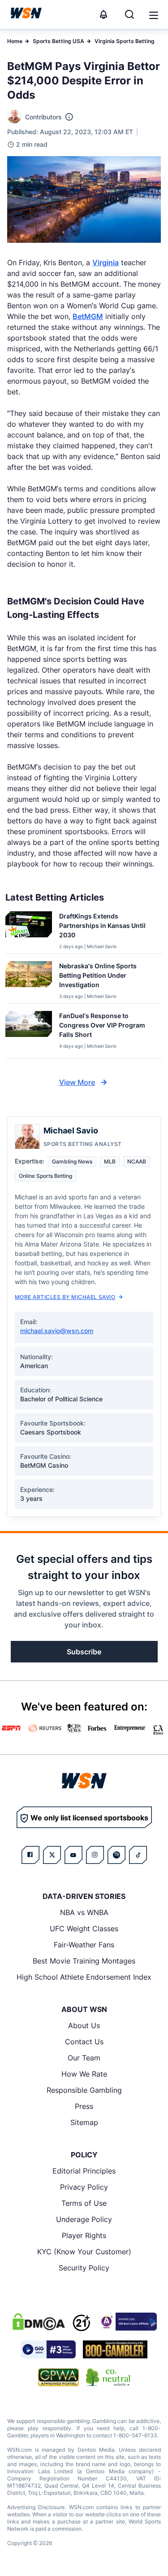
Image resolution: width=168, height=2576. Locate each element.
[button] (154, 15)
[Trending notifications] (103, 14)
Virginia (106, 262)
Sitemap (84, 2122)
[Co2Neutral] (108, 2377)
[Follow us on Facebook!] (30, 1855)
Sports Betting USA (58, 41)
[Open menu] (153, 14)
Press (84, 2106)
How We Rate (84, 2074)
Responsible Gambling (84, 2090)
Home (15, 41)
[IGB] (127, 2322)
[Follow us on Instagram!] (95, 1855)
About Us (84, 2025)
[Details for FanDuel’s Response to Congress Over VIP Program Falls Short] (29, 1033)
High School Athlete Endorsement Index (84, 1977)
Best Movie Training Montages (84, 1961)
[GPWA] (58, 2377)
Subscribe (84, 1652)
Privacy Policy (84, 2187)
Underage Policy (84, 2219)
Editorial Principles (84, 2171)
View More (77, 1082)
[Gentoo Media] (48, 2349)
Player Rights (84, 2235)
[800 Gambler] (115, 2349)
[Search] (129, 14)
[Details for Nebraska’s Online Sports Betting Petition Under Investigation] (29, 980)
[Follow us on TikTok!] (138, 1855)
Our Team (84, 2058)
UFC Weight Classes (84, 1929)
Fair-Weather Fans (84, 1945)
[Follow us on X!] (52, 1855)
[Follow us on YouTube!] (73, 1855)
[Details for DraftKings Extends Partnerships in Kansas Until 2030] (29, 931)
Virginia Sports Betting (125, 41)
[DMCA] (39, 2322)
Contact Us (84, 2042)
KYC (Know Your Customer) (84, 2252)
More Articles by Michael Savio (65, 1297)
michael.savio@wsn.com (57, 1331)
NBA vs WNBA (84, 1912)
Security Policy (84, 2268)
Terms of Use (84, 2203)
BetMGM (88, 316)
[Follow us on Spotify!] (116, 1855)
